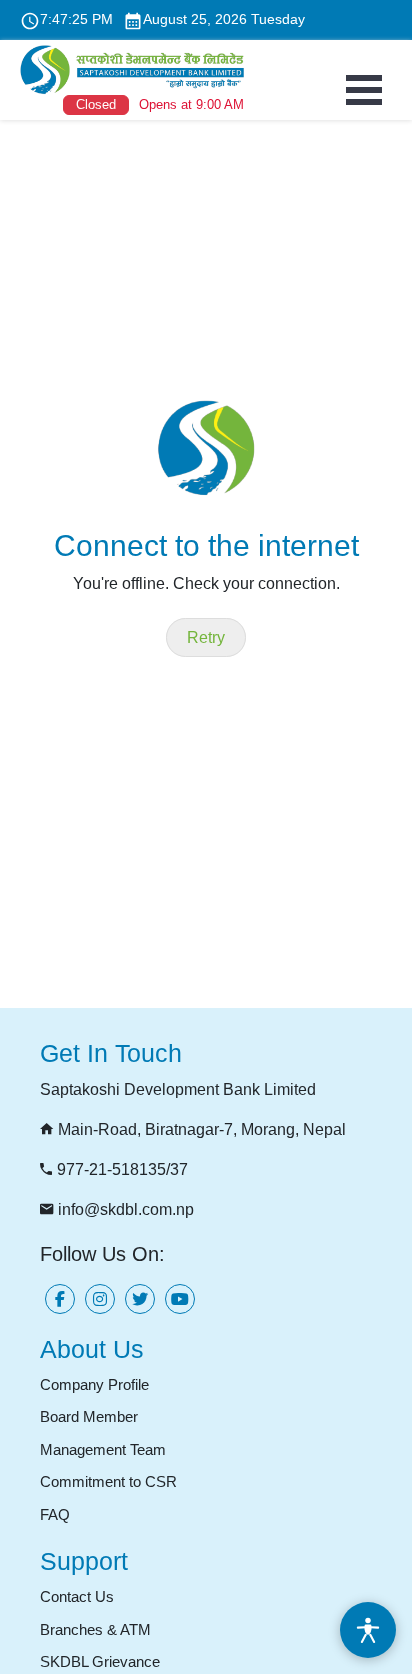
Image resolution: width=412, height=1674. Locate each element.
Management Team (103, 1449)
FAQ (55, 1514)
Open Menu (364, 90)
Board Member (89, 1416)
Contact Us (77, 1596)
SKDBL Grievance (100, 1661)
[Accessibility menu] (368, 1630)
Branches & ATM (95, 1629)
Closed (96, 104)
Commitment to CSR (108, 1481)
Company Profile (94, 1384)
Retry (206, 637)
